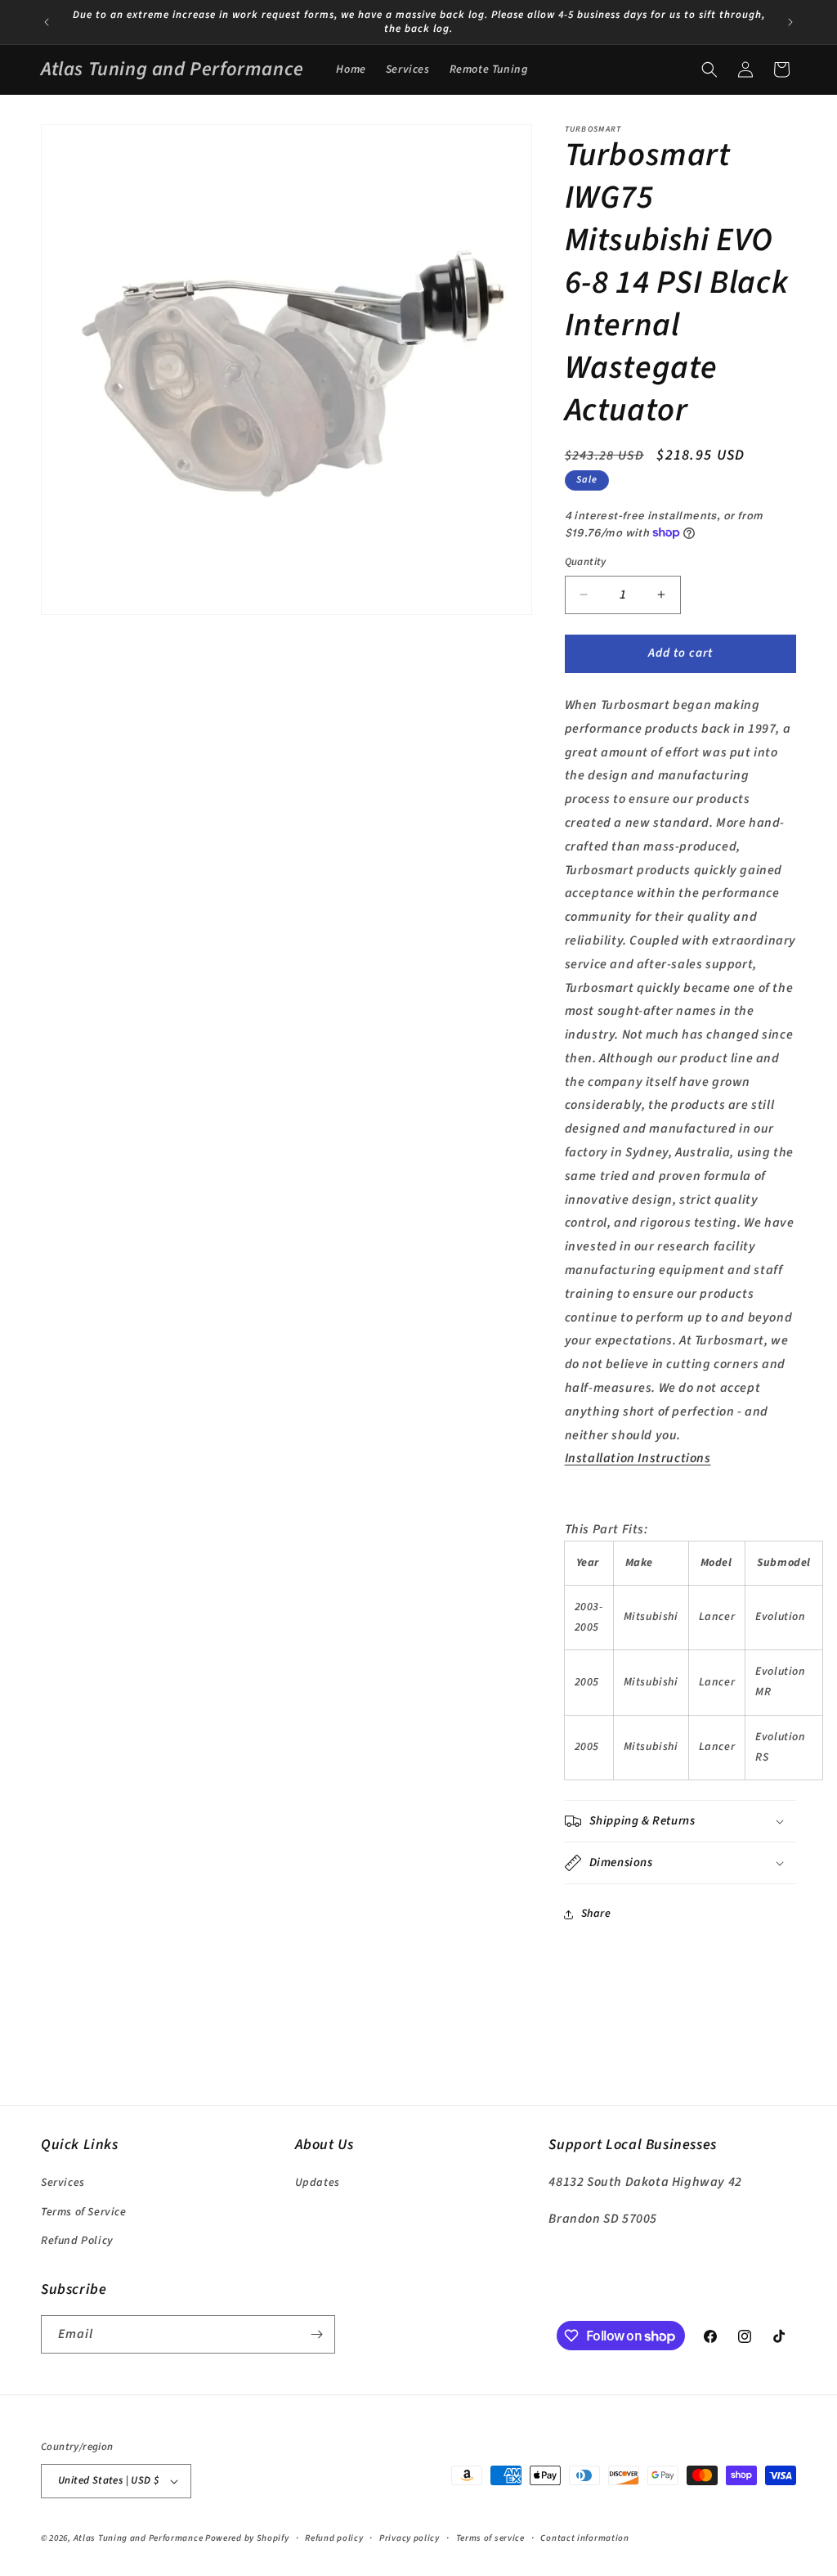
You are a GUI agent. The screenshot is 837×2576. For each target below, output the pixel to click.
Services (63, 2183)
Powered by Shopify (247, 2538)
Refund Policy (77, 2241)
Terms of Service (84, 2212)
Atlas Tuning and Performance (139, 2538)
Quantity (586, 562)
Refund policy (334, 2538)
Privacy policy (410, 2538)
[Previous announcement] (47, 22)
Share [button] (596, 1914)
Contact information (584, 2538)
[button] (709, 70)
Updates (318, 2183)
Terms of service (490, 2538)
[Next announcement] (790, 22)
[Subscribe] (316, 2334)
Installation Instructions (638, 1458)
